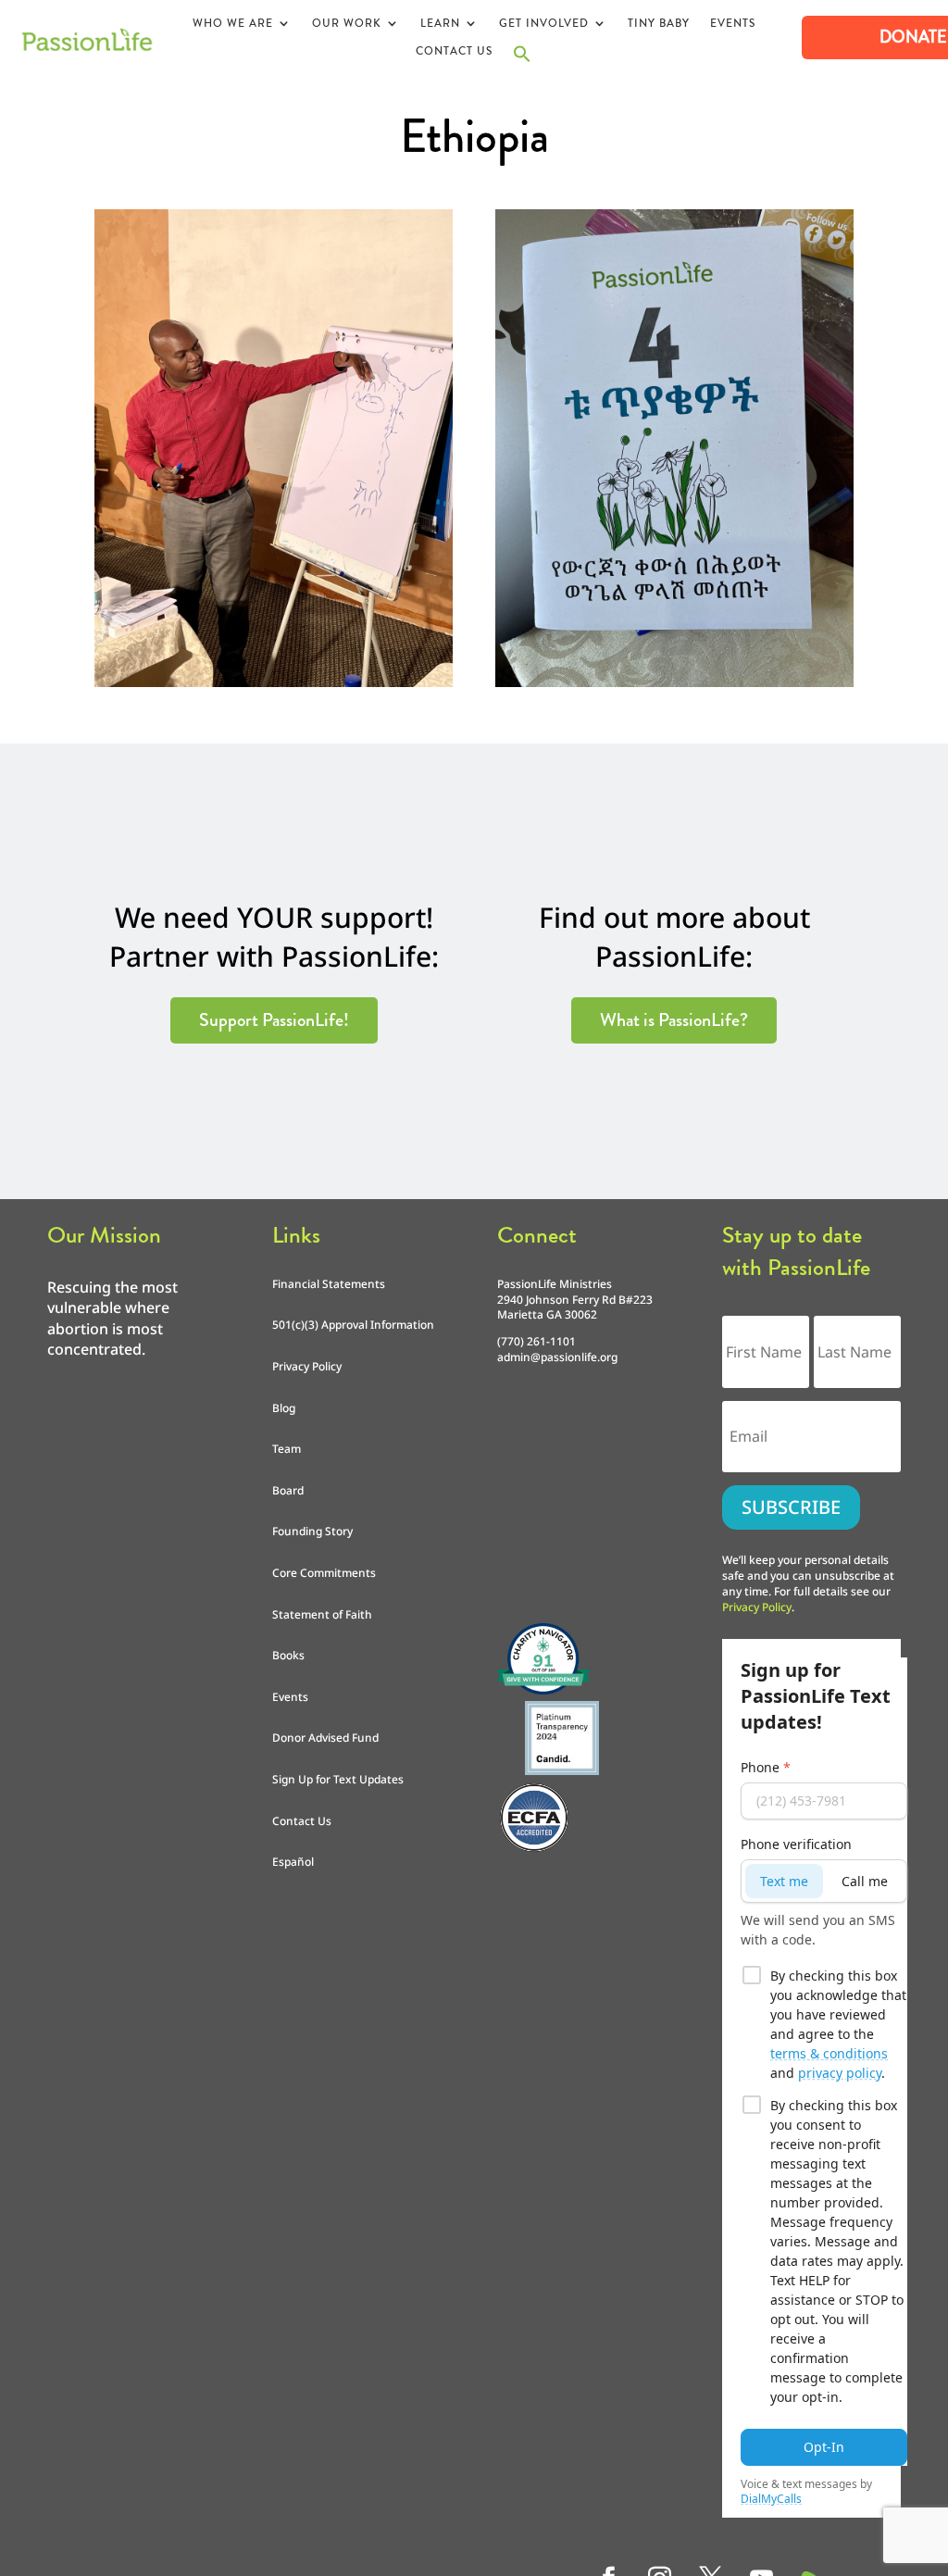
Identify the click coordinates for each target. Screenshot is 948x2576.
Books (288, 1655)
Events (733, 24)
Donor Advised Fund (325, 1738)
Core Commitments (324, 1573)
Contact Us (454, 52)
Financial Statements (329, 1284)
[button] (522, 58)
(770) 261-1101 (536, 1341)
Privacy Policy (307, 1366)
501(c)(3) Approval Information (353, 1325)
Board (288, 1490)
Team (287, 1449)
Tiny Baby (659, 24)
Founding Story (312, 1531)
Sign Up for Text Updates (338, 1779)
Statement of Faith (322, 1614)
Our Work (347, 24)
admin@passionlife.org (557, 1357)
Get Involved (544, 24)
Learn (440, 24)
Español (293, 1862)
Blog (284, 1408)
